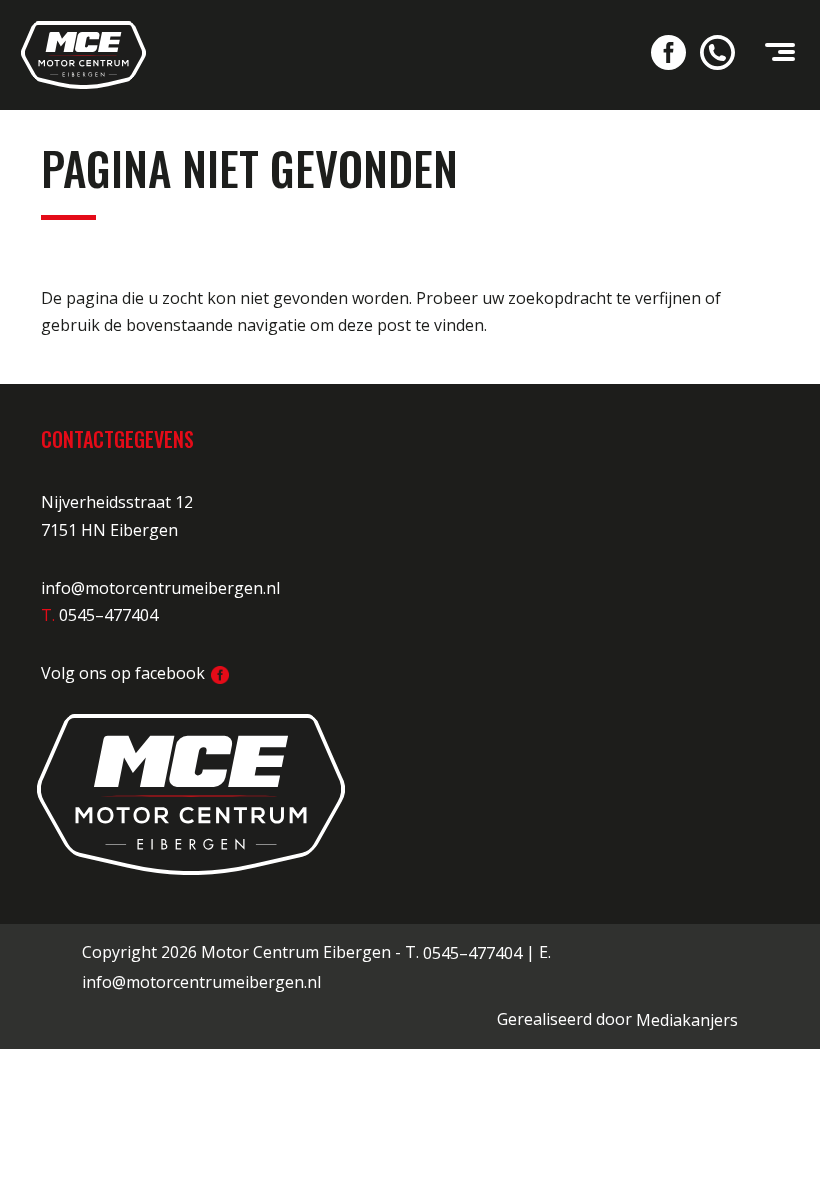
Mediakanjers (687, 1020)
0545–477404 (472, 953)
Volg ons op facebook (125, 673)
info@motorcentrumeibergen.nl (160, 588)
